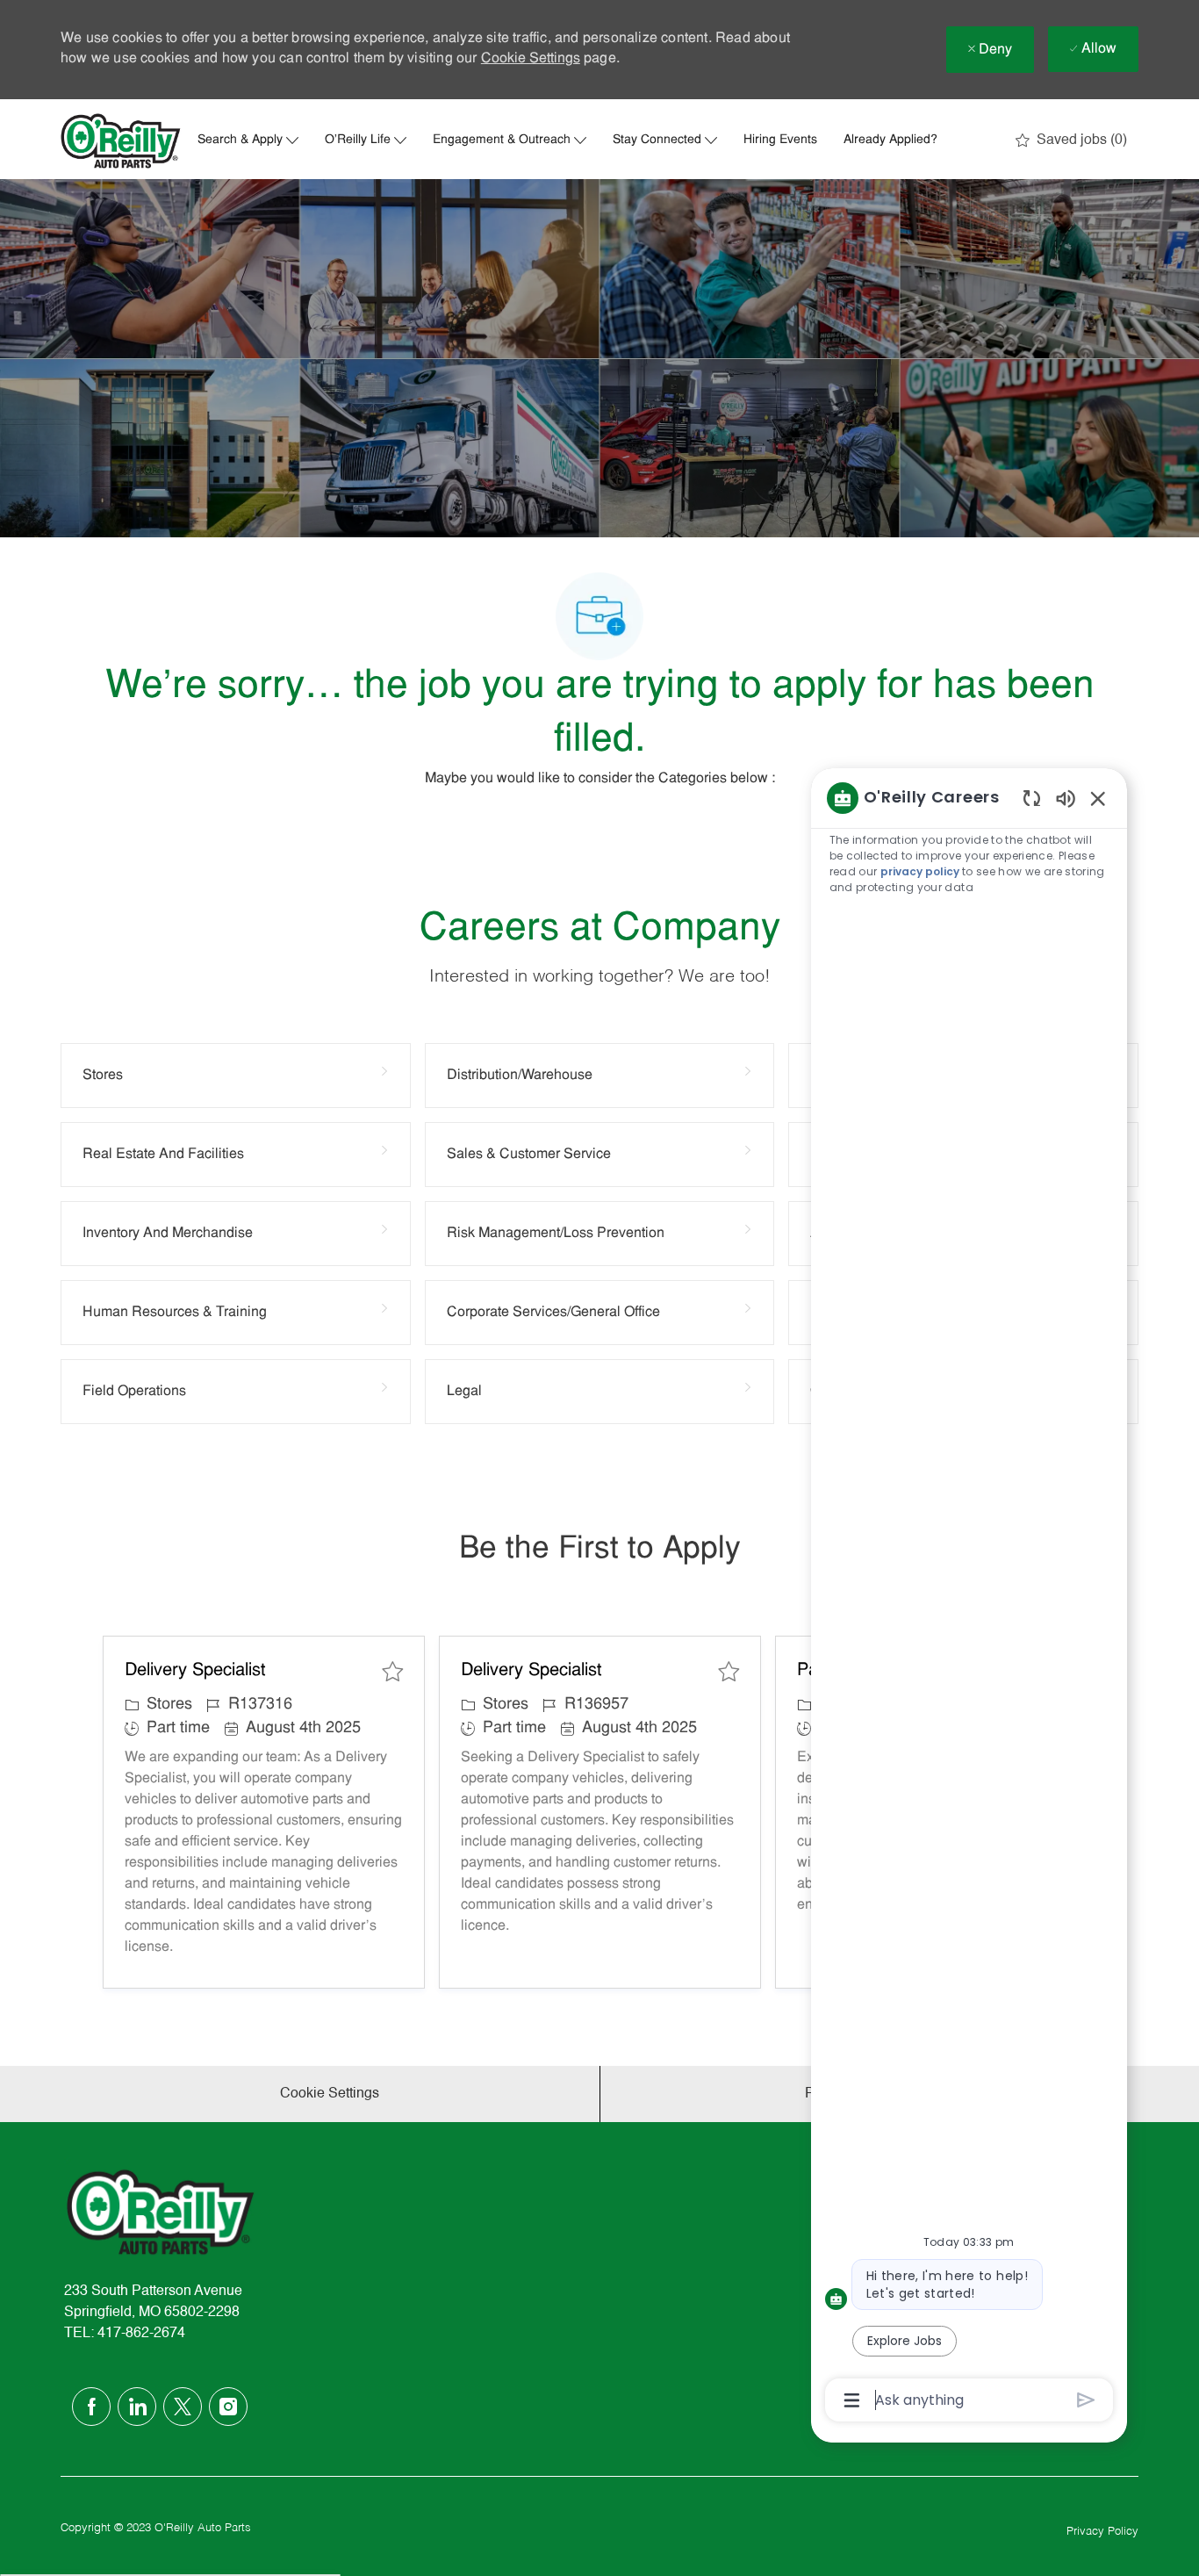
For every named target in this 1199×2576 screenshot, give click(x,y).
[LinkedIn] (137, 2407)
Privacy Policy (1102, 2532)
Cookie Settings (531, 59)
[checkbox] (392, 1672)
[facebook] (91, 2407)
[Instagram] (228, 2407)
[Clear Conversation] (1032, 798)
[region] (969, 1597)
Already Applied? (890, 140)
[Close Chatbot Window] (1098, 798)
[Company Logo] (121, 141)
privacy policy (920, 871)
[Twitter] (183, 2407)
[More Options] (852, 2400)
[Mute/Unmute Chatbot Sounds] (1066, 798)
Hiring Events (780, 140)
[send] (1086, 2400)
